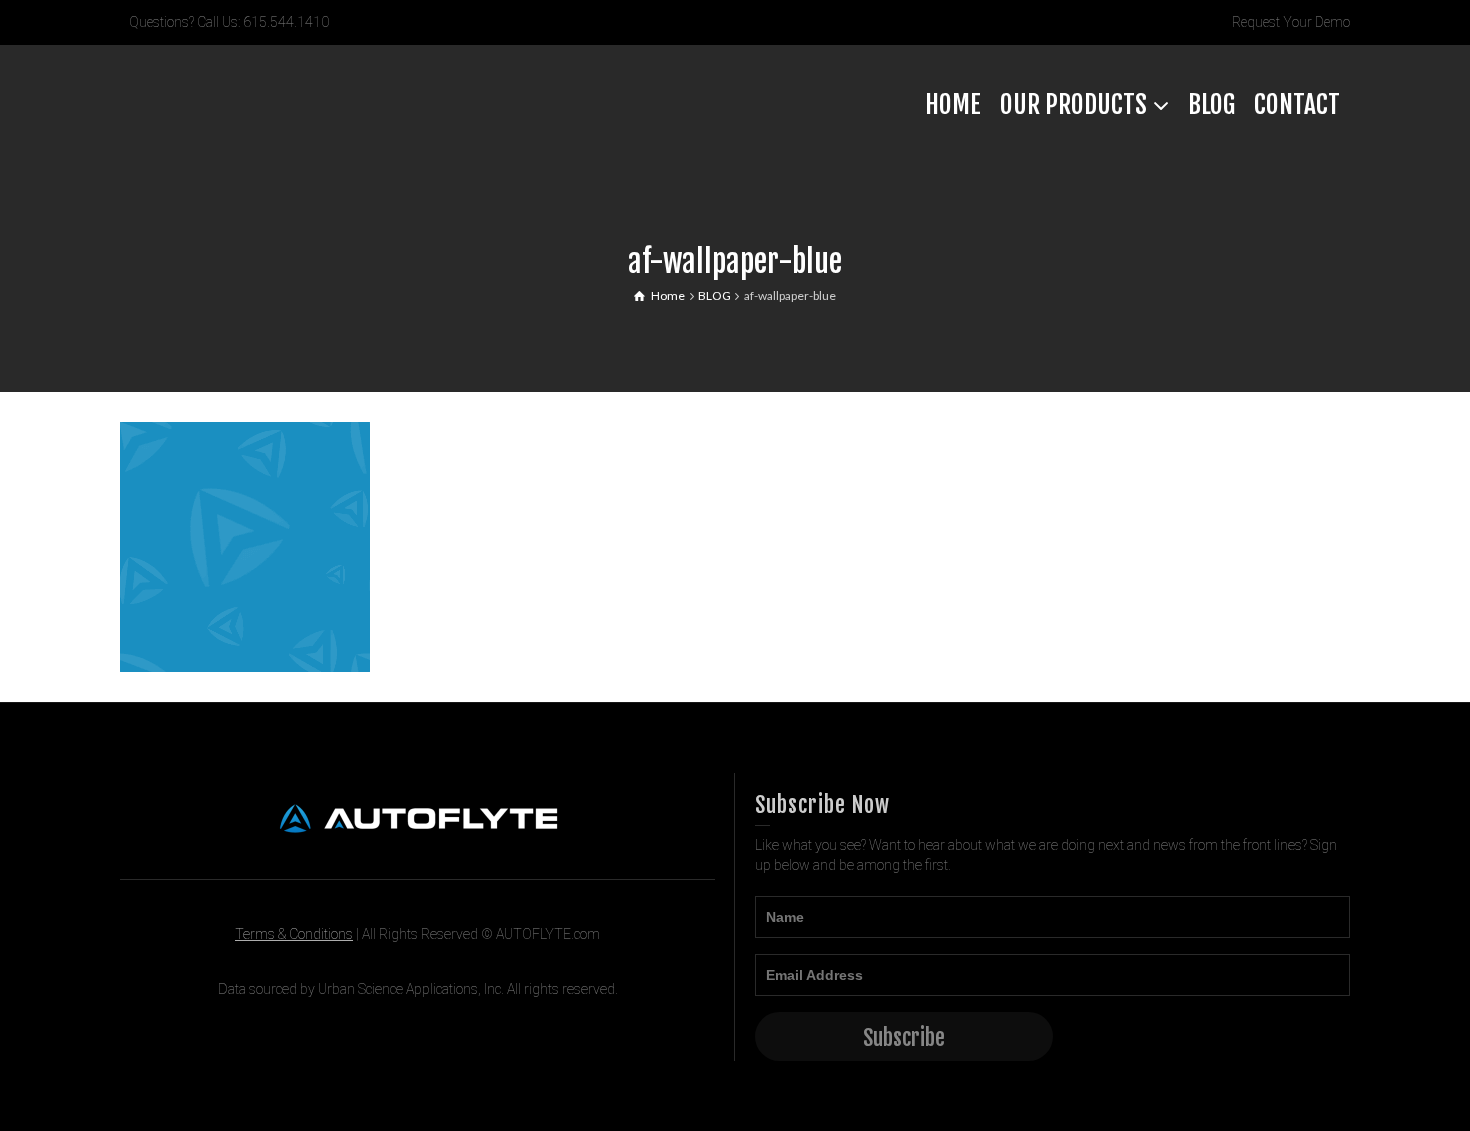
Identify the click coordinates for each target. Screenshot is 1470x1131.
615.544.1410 (286, 22)
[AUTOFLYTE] (270, 103)
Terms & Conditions (294, 934)
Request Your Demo (1291, 22)
